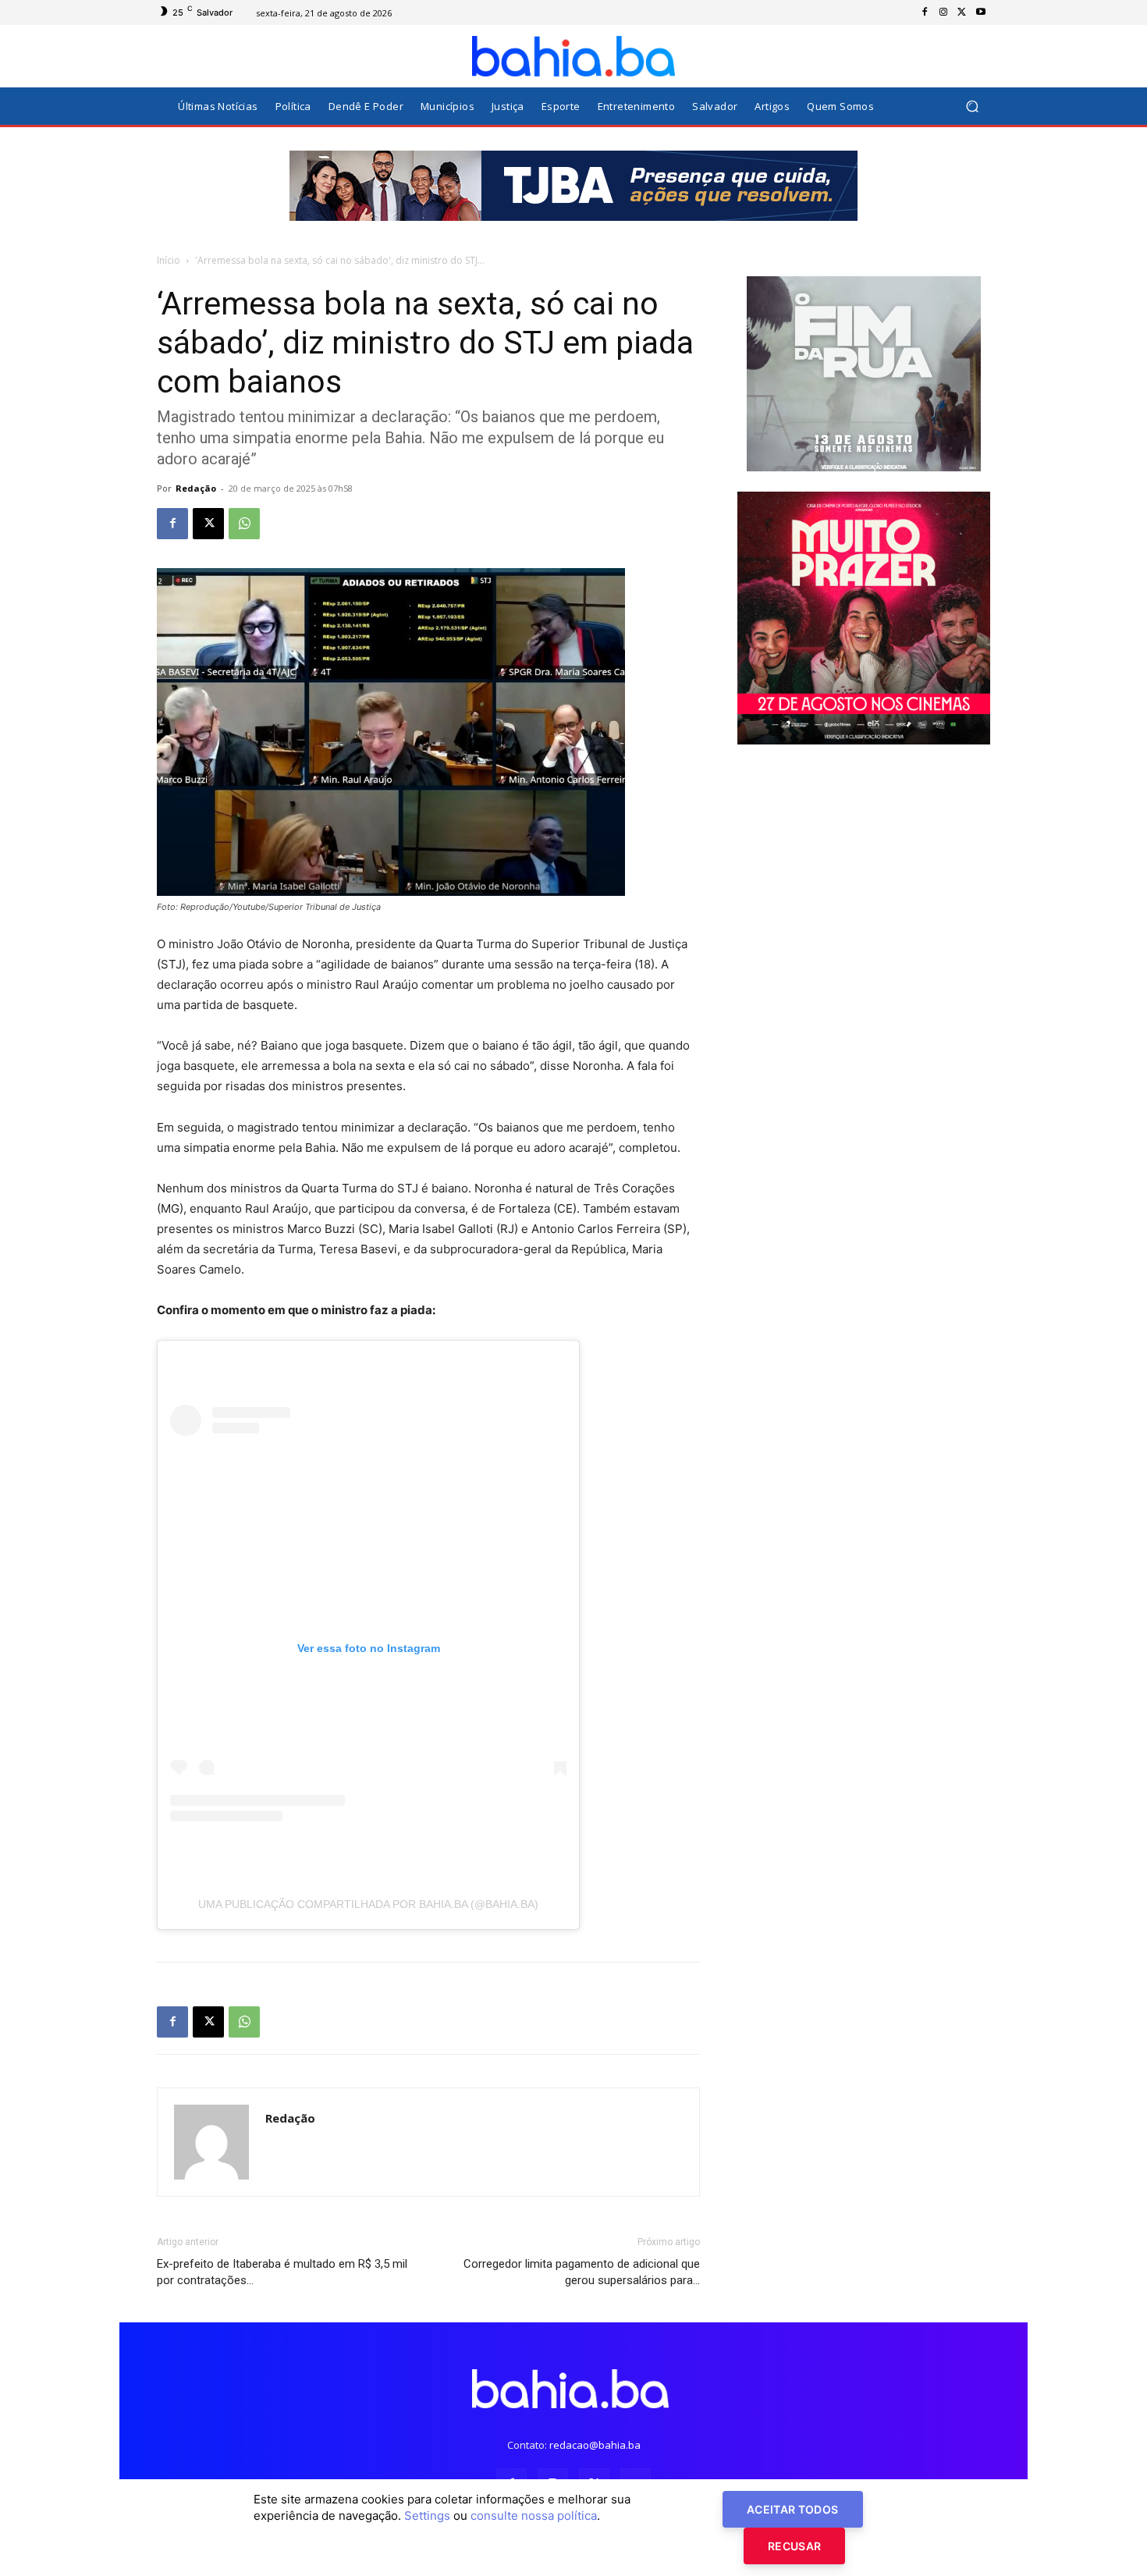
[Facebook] (925, 12)
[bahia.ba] (573, 56)
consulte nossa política (534, 2516)
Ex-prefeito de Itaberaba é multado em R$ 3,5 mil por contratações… (282, 2272)
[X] (962, 12)
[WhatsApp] (244, 524)
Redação (196, 488)
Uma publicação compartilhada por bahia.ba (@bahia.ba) (368, 1904)
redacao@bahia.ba (595, 2445)
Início (169, 260)
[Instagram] (943, 12)
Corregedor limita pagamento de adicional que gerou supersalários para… (582, 2272)
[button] (972, 107)
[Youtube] (981, 12)
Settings (427, 2516)
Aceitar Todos (793, 2509)
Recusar (794, 2546)
